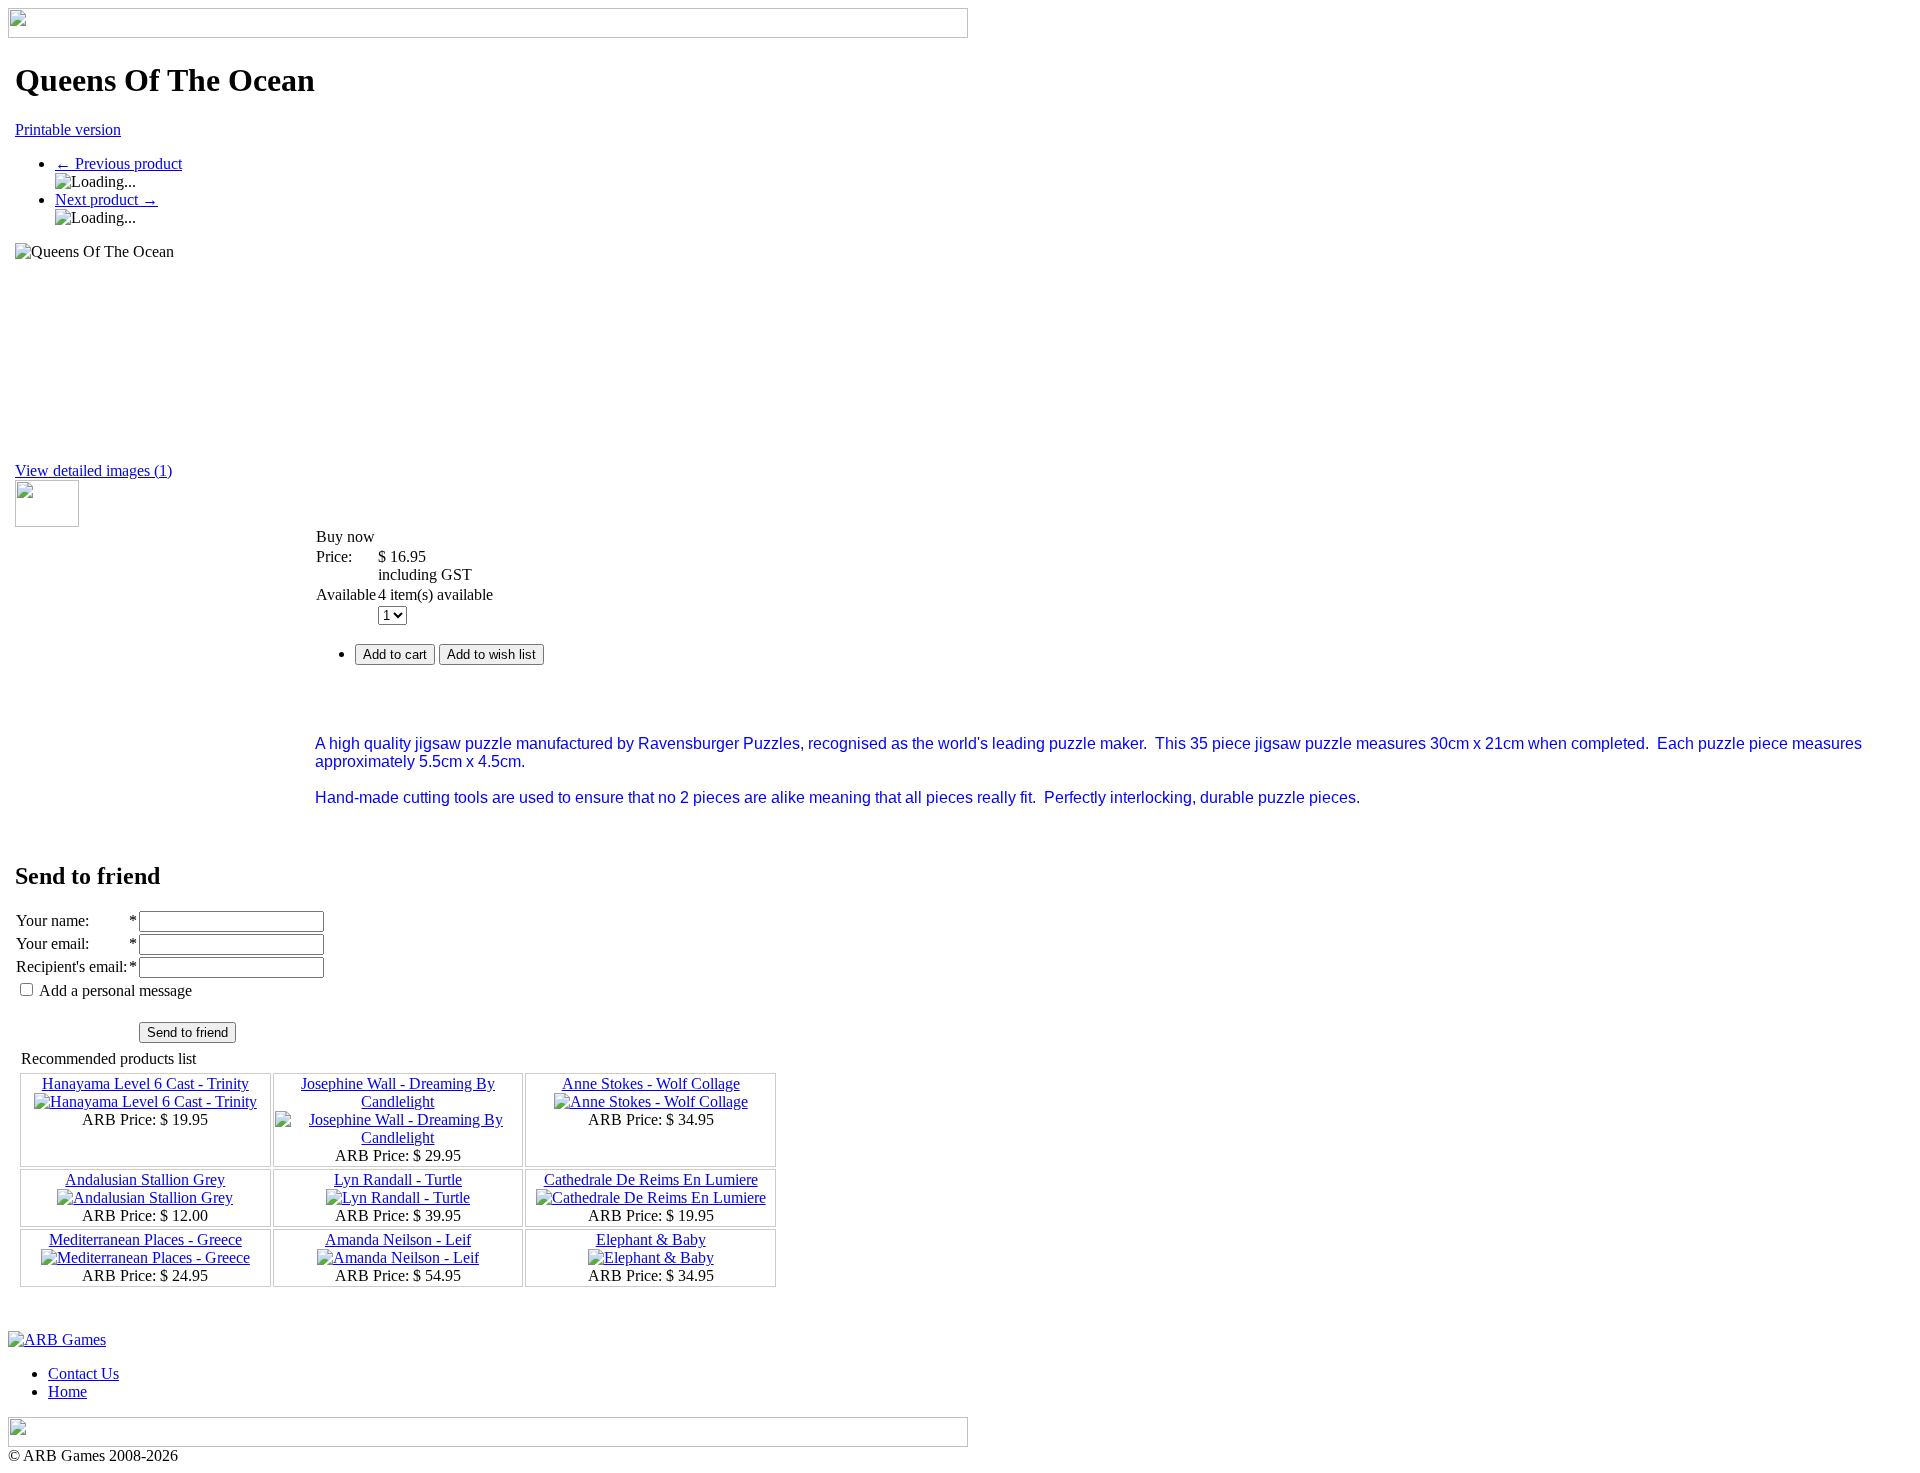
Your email (50, 943)
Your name (50, 920)
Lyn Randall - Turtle (398, 1179)
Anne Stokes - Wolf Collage (651, 1083)
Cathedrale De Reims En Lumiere (651, 1179)
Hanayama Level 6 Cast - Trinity (145, 1083)
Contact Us (83, 1373)
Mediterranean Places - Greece (145, 1239)
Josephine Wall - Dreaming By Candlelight (398, 1092)
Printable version (68, 129)
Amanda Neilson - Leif (398, 1239)
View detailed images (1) (93, 470)
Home (67, 1391)
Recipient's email (69, 966)
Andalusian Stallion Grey (145, 1179)
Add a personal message (114, 990)
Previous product (118, 163)
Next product (106, 199)
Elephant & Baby (651, 1239)
